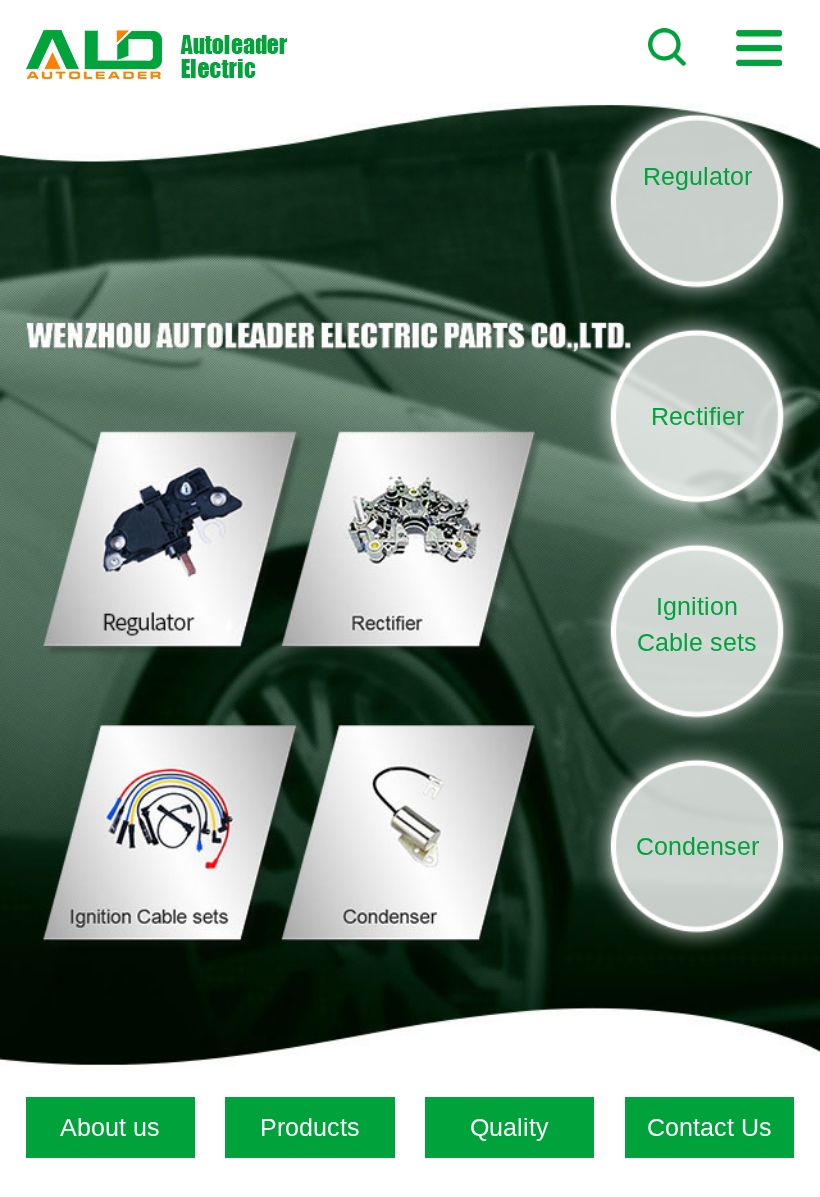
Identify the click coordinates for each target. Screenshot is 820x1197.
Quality (509, 1127)
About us (110, 1127)
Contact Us (709, 1127)
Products (310, 1127)
